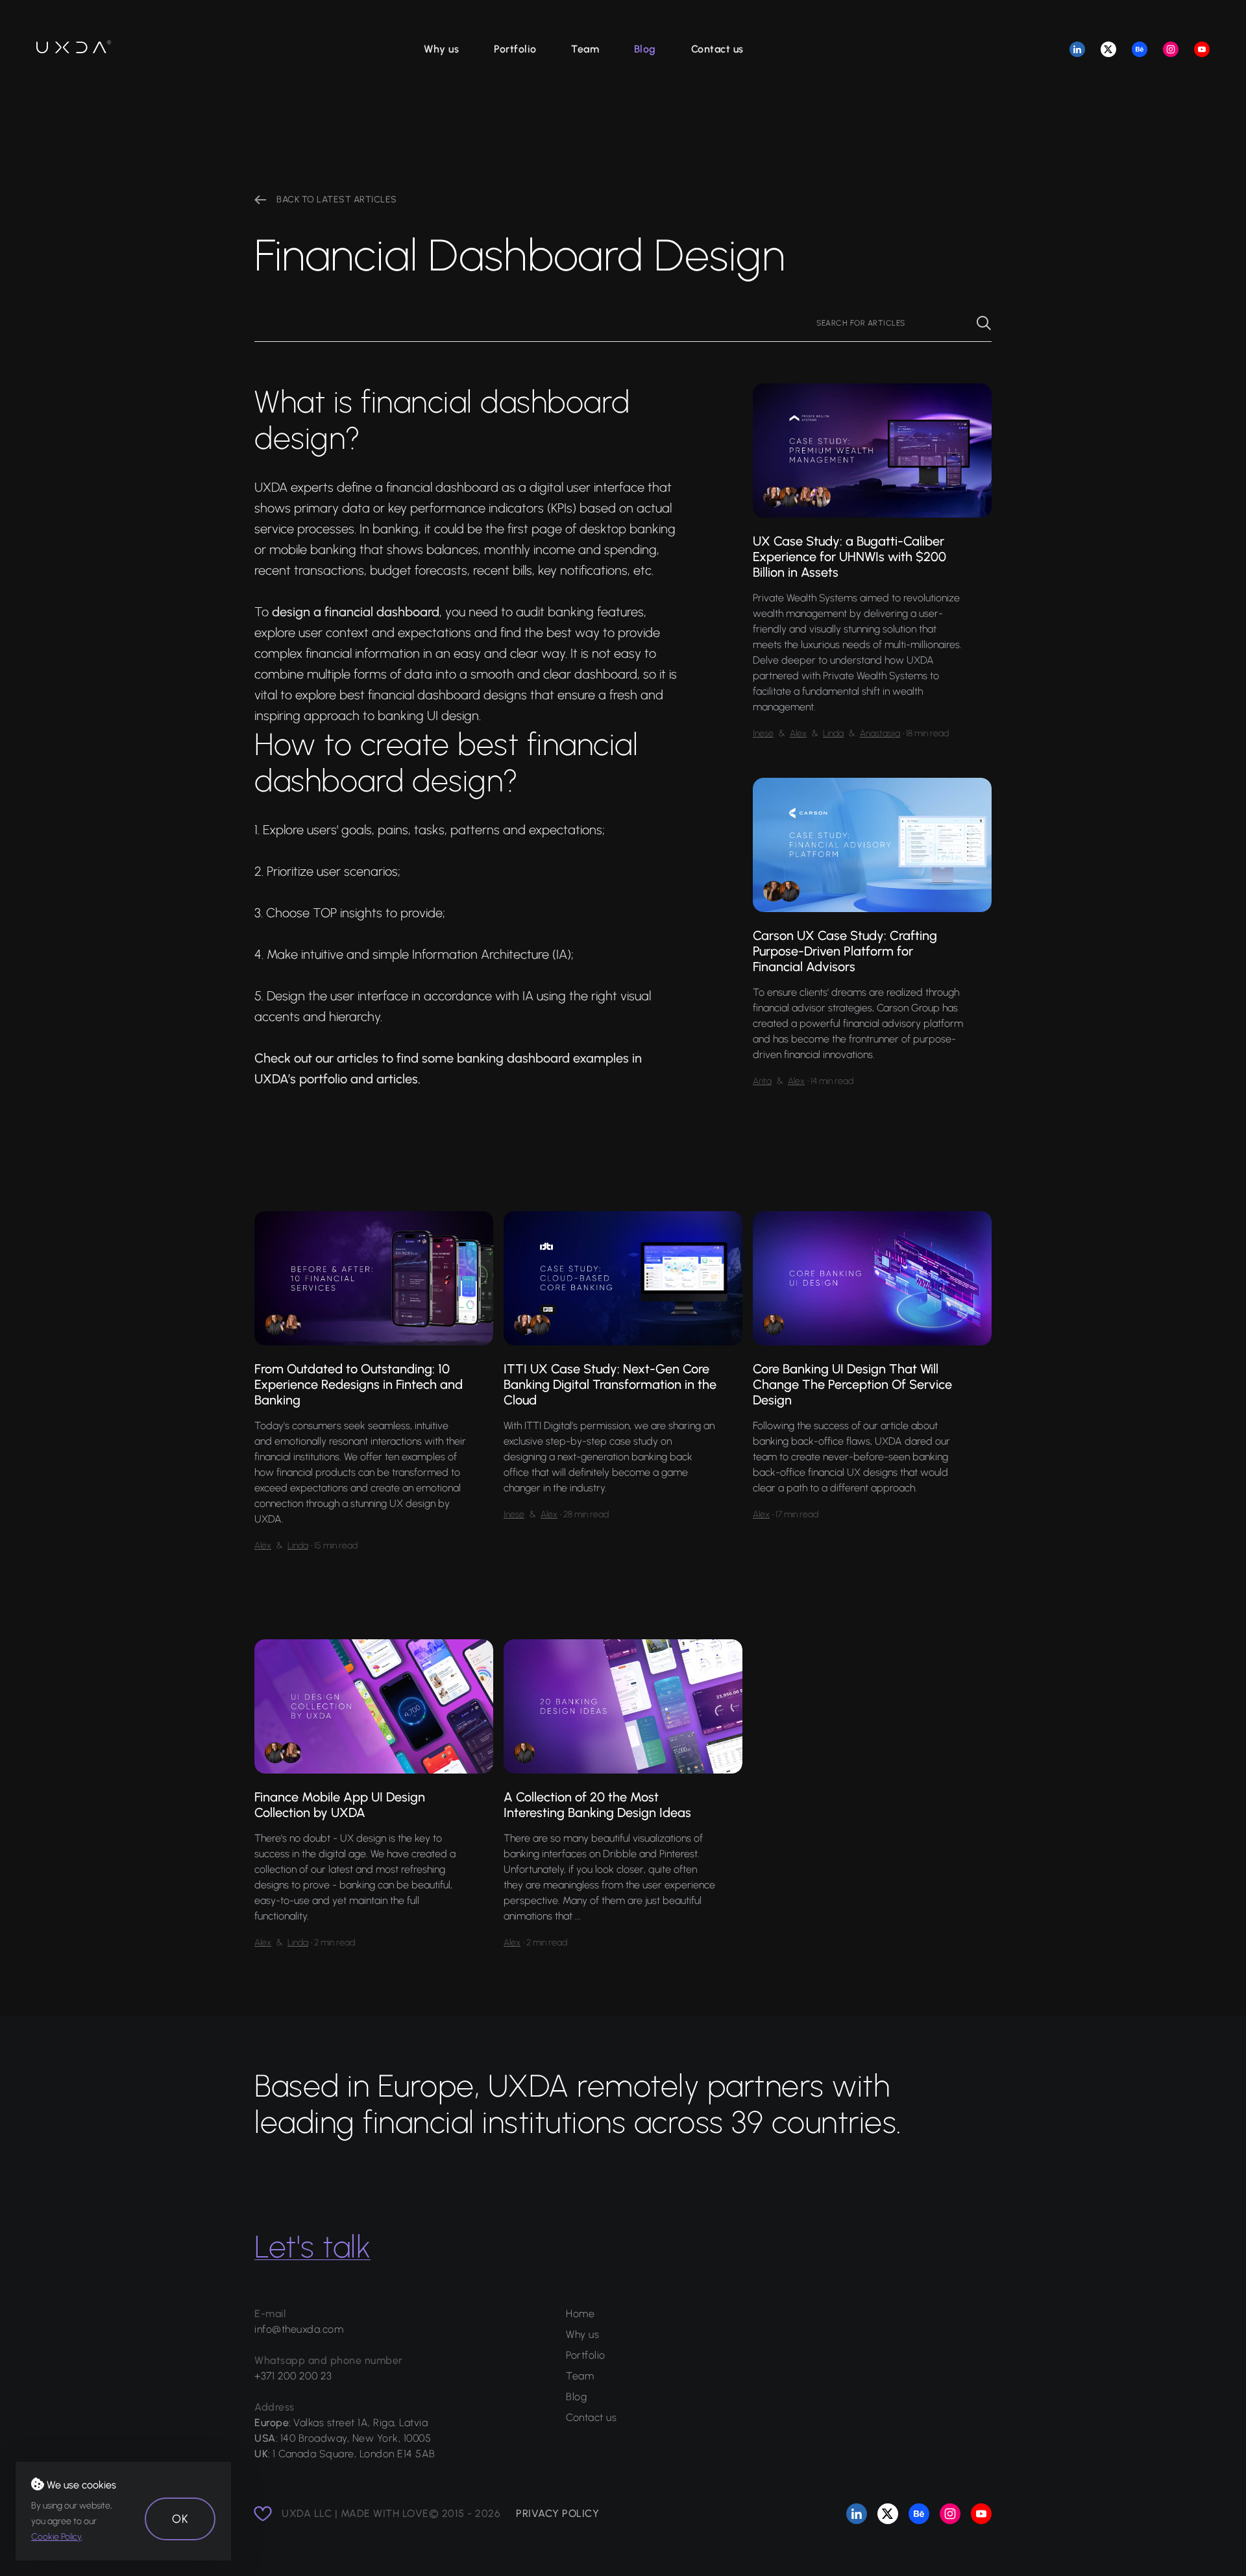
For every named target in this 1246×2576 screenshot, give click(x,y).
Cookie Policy (56, 2537)
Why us (441, 49)
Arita (762, 1081)
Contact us (717, 49)
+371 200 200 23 (293, 2376)
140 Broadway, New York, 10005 (356, 2438)
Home (580, 2314)
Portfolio (515, 49)
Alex (798, 733)
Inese (763, 733)
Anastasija (880, 733)
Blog (645, 49)
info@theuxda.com (299, 2329)
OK (180, 2519)
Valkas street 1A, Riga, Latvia (360, 2423)
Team (585, 49)
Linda (833, 733)
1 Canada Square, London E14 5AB (354, 2454)
